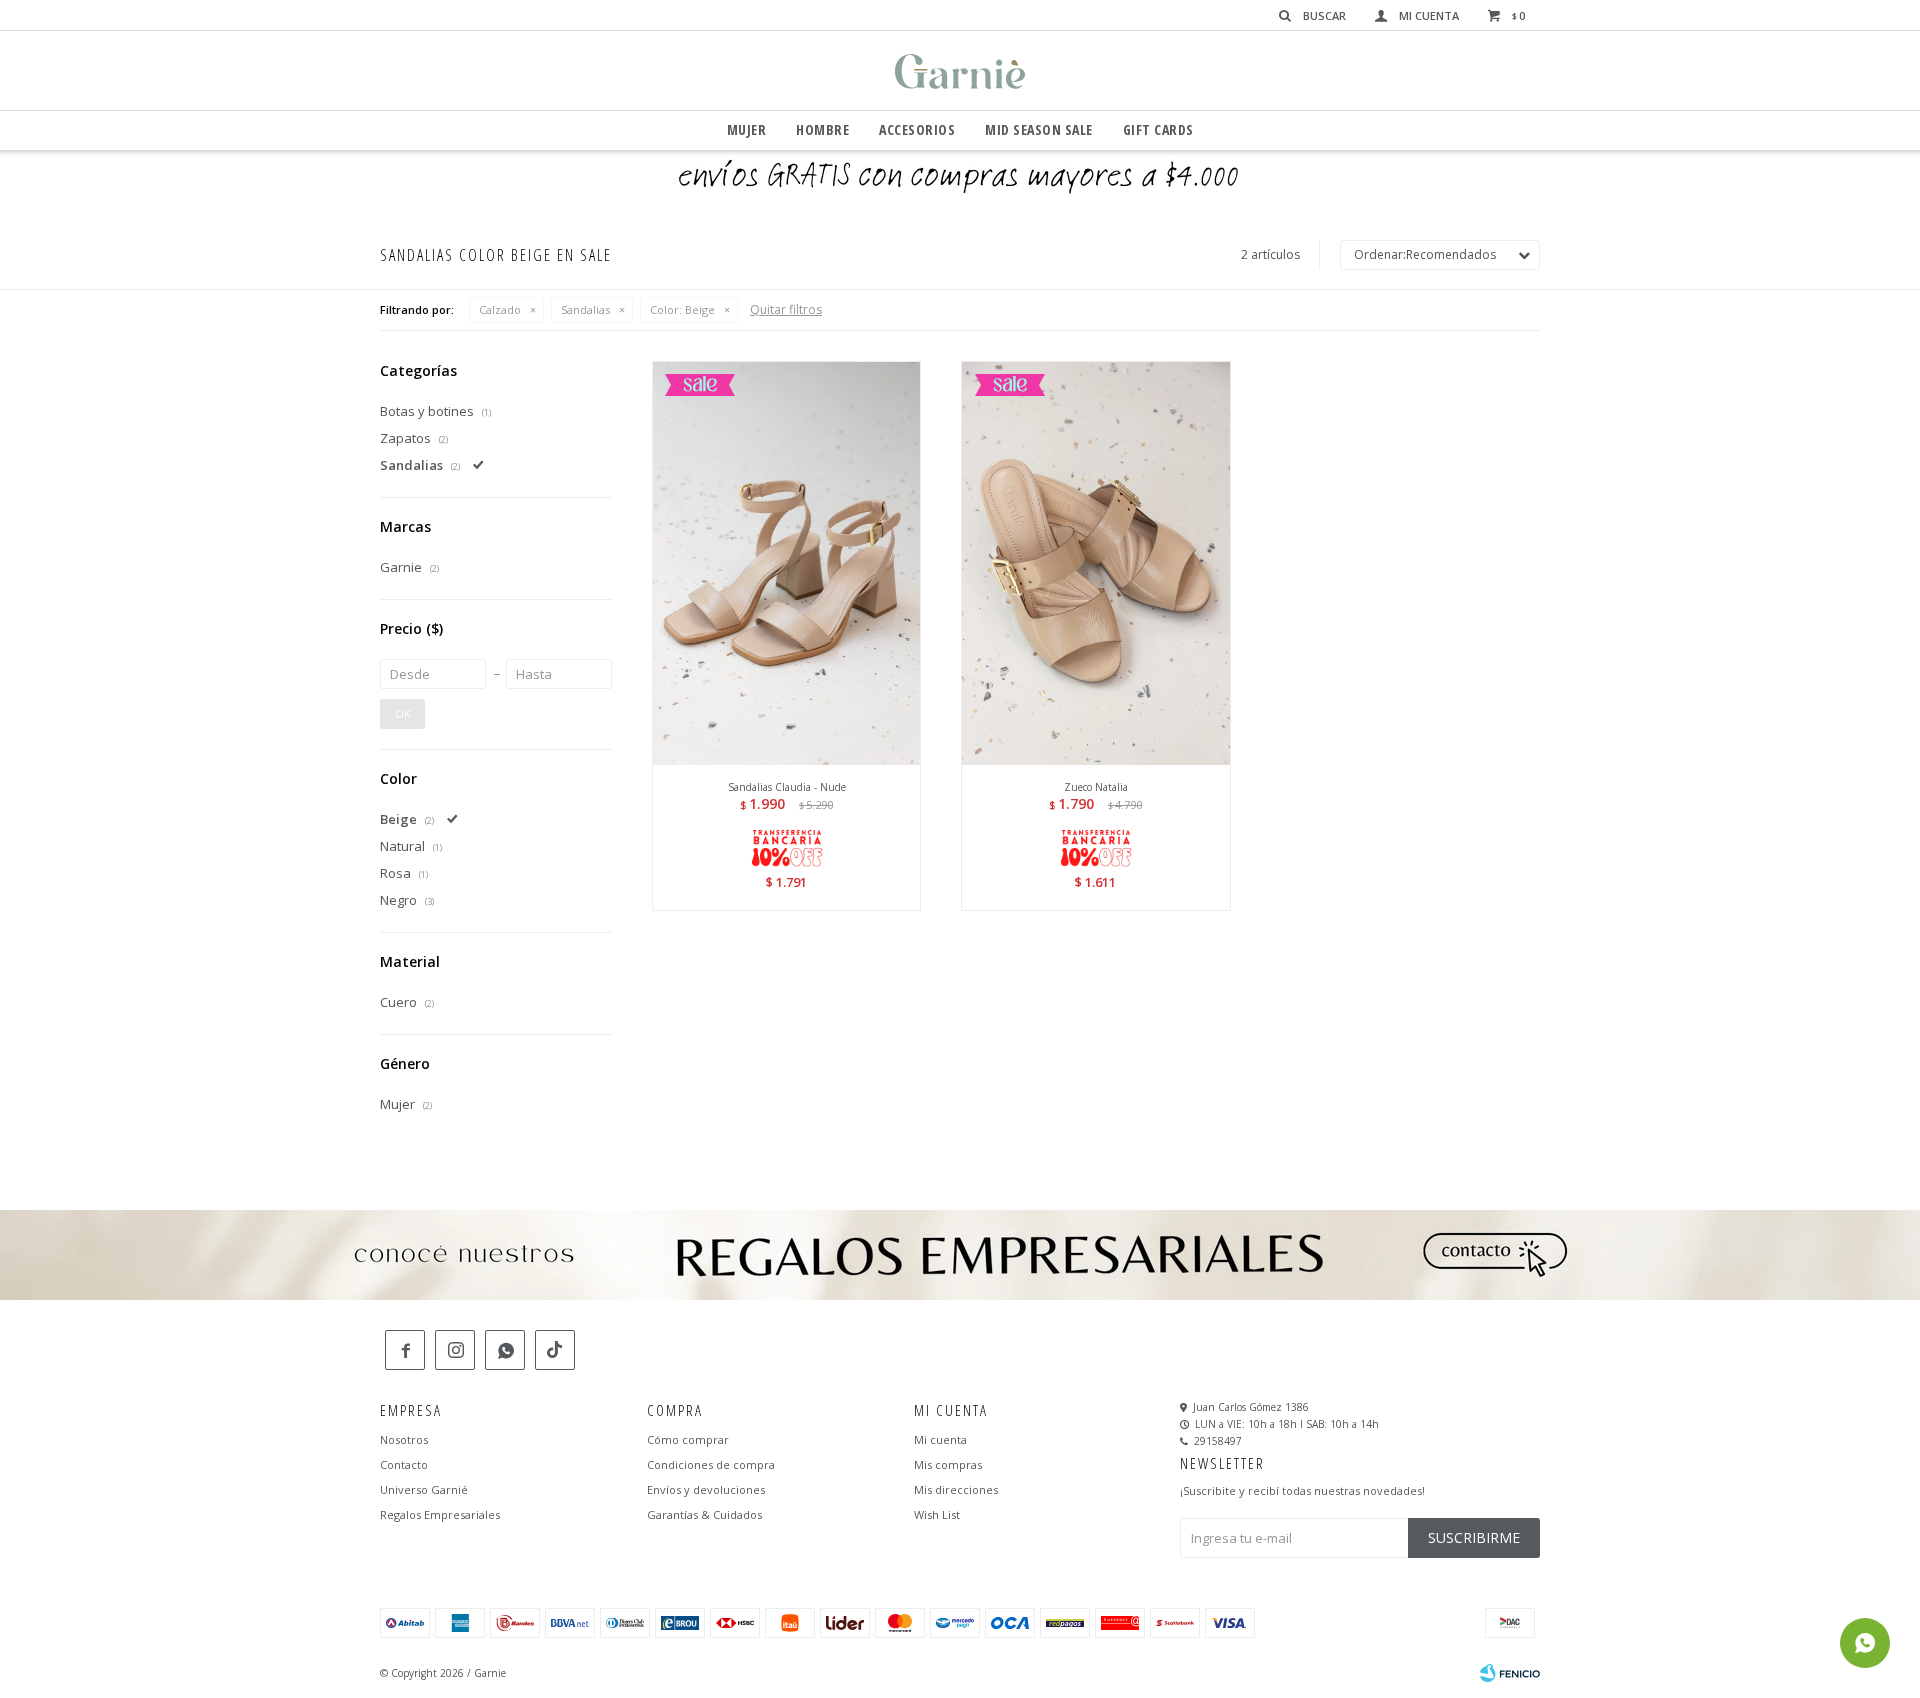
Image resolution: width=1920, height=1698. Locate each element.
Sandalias (585, 309)
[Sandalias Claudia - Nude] (786, 563)
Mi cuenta (940, 1439)
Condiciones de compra (711, 1464)
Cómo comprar (688, 1439)
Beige (682, 309)
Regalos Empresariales (440, 1514)
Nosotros (404, 1439)
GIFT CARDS (1158, 129)
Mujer (747, 129)
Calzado (500, 309)
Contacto (404, 1464)
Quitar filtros (786, 309)
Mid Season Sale (1039, 129)
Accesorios (917, 129)
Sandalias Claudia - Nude (787, 787)
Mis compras (948, 1464)
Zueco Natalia (1096, 787)
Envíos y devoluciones (706, 1489)
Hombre (822, 129)
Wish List (937, 1514)
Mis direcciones (956, 1489)
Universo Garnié (424, 1489)
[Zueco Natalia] (1095, 563)
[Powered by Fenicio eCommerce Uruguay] (1510, 1673)
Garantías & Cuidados (704, 1514)
